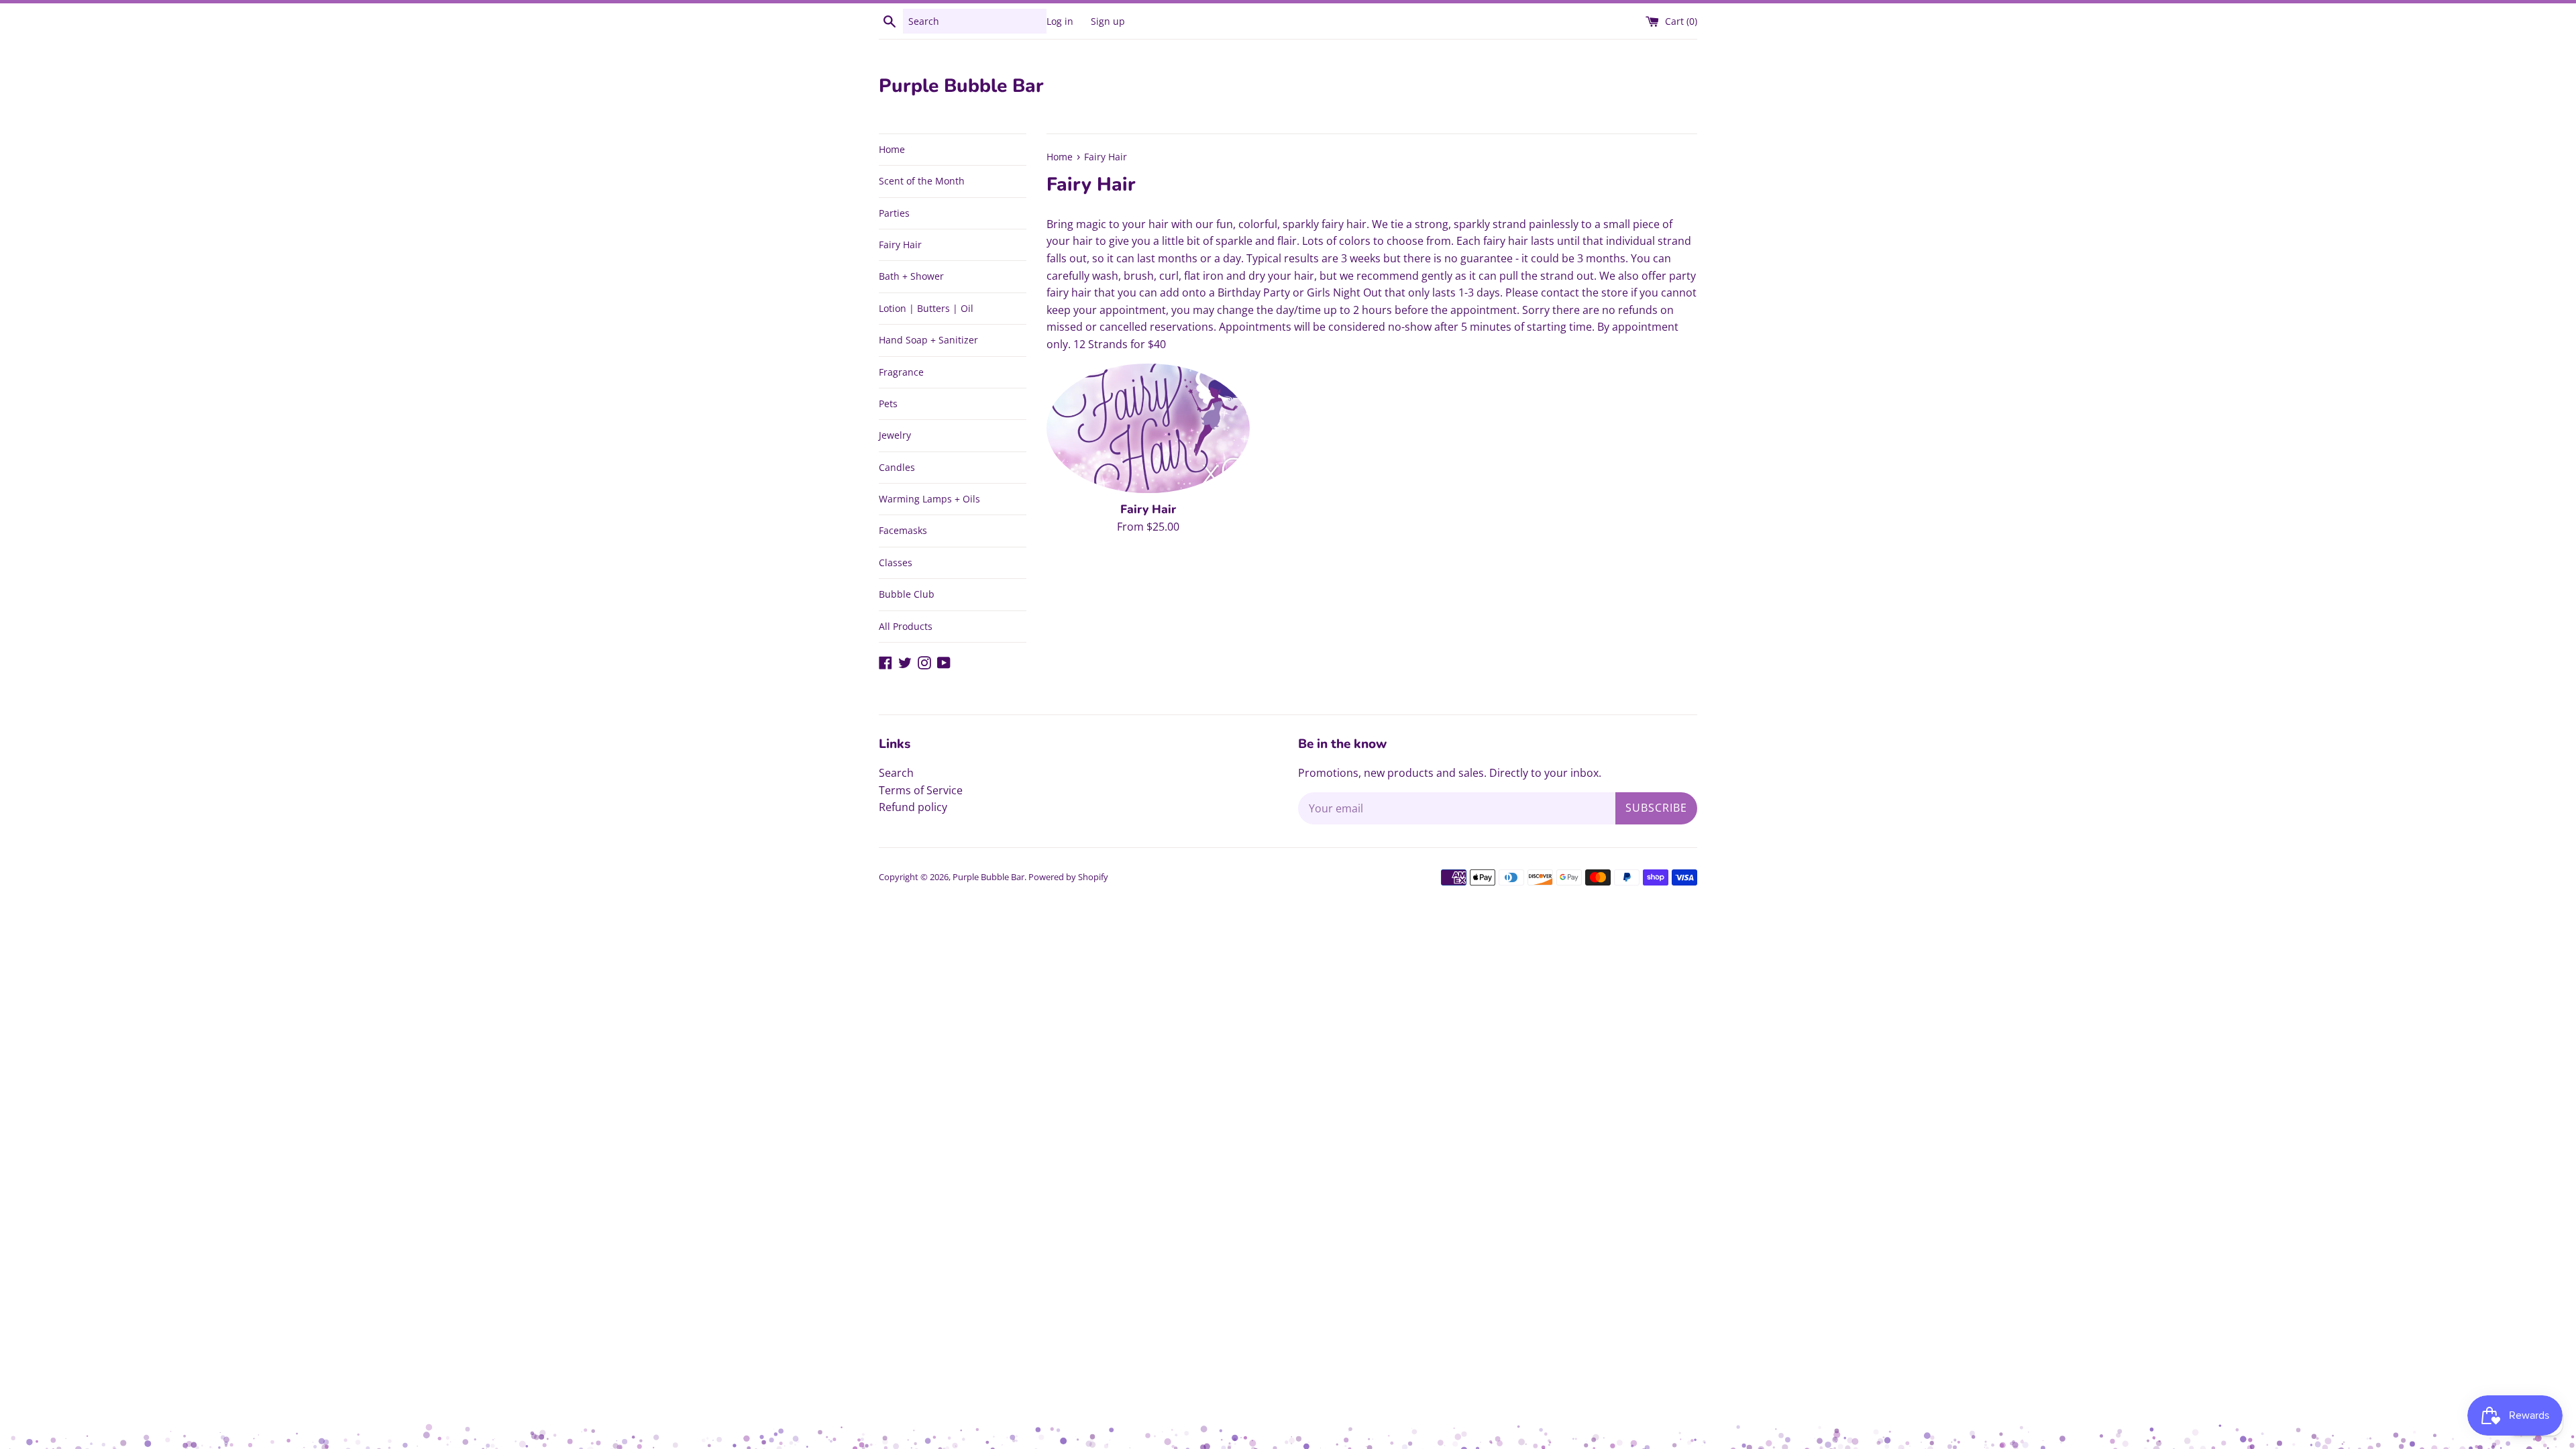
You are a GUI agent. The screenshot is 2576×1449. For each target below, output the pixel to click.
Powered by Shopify (1068, 877)
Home (892, 149)
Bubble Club (907, 594)
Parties (894, 213)
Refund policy (913, 807)
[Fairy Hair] (1148, 429)
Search (896, 773)
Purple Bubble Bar (961, 86)
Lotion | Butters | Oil (926, 308)
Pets (888, 404)
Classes (896, 562)
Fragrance (901, 372)
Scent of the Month (922, 181)
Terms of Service (921, 790)
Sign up (1108, 21)
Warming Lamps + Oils (929, 499)
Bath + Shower (911, 276)
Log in (1060, 21)
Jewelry (895, 435)
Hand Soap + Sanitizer (928, 340)
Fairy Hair (900, 245)
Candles (897, 467)
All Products (906, 626)
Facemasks (903, 530)
